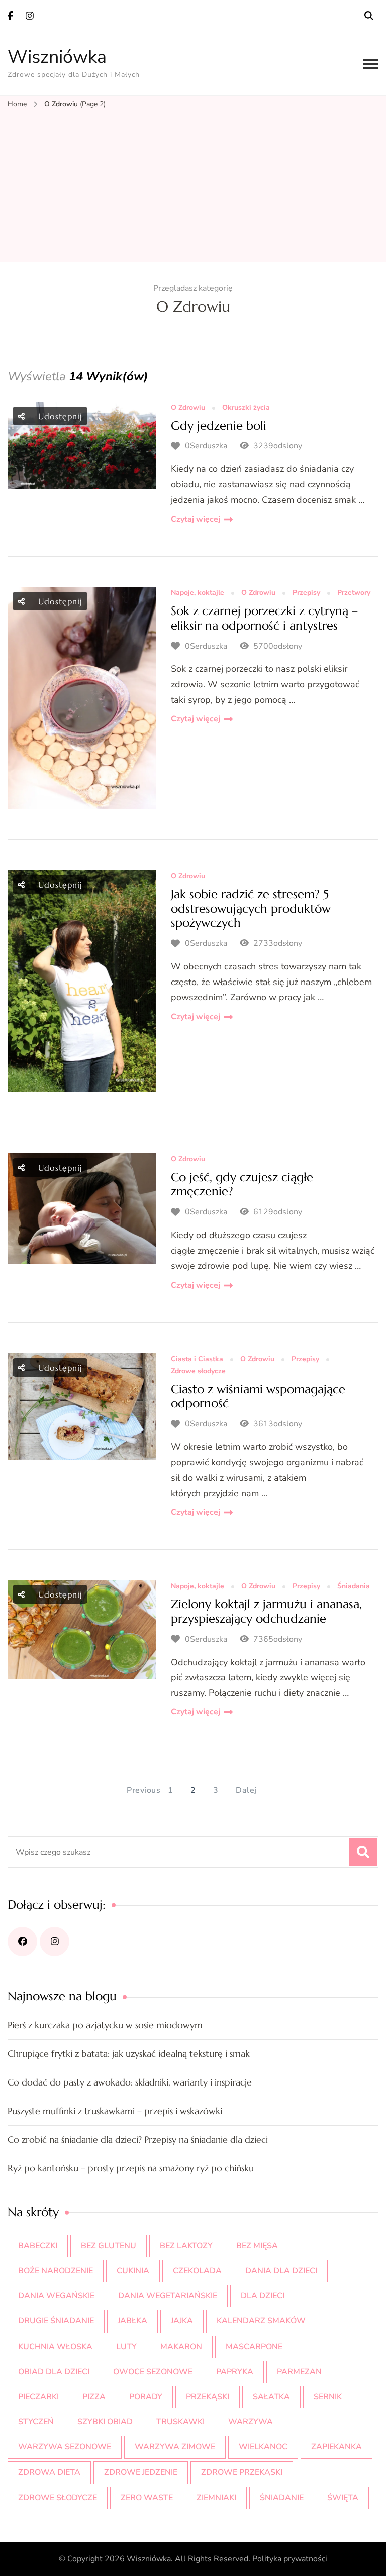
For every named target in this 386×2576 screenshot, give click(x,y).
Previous (143, 1790)
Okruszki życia (246, 408)
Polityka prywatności (290, 2559)
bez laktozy (186, 2246)
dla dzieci (263, 2296)
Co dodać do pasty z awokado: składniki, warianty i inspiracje (130, 2082)
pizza (94, 2397)
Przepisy (306, 593)
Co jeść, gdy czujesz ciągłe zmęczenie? (242, 1185)
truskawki (180, 2422)
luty (126, 2347)
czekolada (197, 2271)
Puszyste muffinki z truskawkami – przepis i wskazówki (115, 2111)
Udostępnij (59, 416)
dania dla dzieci (281, 2271)
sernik (328, 2397)
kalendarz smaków (261, 2321)
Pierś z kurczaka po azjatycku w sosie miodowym (105, 2025)
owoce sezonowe (153, 2372)
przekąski (208, 2397)
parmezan (299, 2372)
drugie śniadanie (56, 2321)
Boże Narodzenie (56, 2271)
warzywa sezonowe (65, 2447)
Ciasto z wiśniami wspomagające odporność (258, 1396)
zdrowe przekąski (242, 2472)
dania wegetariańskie (168, 2296)
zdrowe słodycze (58, 2498)
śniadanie (282, 2498)
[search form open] (369, 16)
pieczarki (38, 2397)
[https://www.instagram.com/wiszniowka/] (55, 1942)
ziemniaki (216, 2498)
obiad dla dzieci (54, 2372)
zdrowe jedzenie (141, 2472)
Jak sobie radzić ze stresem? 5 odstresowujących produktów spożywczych (251, 909)
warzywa (251, 2422)
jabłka (132, 2321)
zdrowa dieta (49, 2472)
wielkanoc (263, 2447)
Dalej (246, 1790)
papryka (235, 2372)
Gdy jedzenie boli (219, 426)
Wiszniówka (57, 57)
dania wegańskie (56, 2296)
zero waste (147, 2498)
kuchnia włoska (55, 2347)
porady (146, 2397)
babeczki (38, 2246)
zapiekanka (336, 2447)
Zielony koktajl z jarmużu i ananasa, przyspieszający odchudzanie (266, 1611)
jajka (182, 2321)
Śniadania (354, 1587)
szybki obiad (105, 2422)
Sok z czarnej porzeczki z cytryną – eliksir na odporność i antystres (264, 618)
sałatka (271, 2397)
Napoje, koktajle (198, 593)
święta (343, 2498)
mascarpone (254, 2347)
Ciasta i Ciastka (197, 1359)
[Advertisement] (193, 186)
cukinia (133, 2271)
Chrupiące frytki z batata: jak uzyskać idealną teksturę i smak (129, 2054)
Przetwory (354, 593)
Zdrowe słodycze (198, 1371)
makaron (181, 2347)
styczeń (36, 2422)
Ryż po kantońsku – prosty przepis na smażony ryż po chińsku (131, 2168)
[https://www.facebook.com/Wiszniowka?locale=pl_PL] (22, 1942)
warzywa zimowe (175, 2447)
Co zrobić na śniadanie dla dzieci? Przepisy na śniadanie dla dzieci (138, 2139)
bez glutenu (109, 2246)
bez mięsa (257, 2246)
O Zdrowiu (188, 408)
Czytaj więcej (196, 519)
